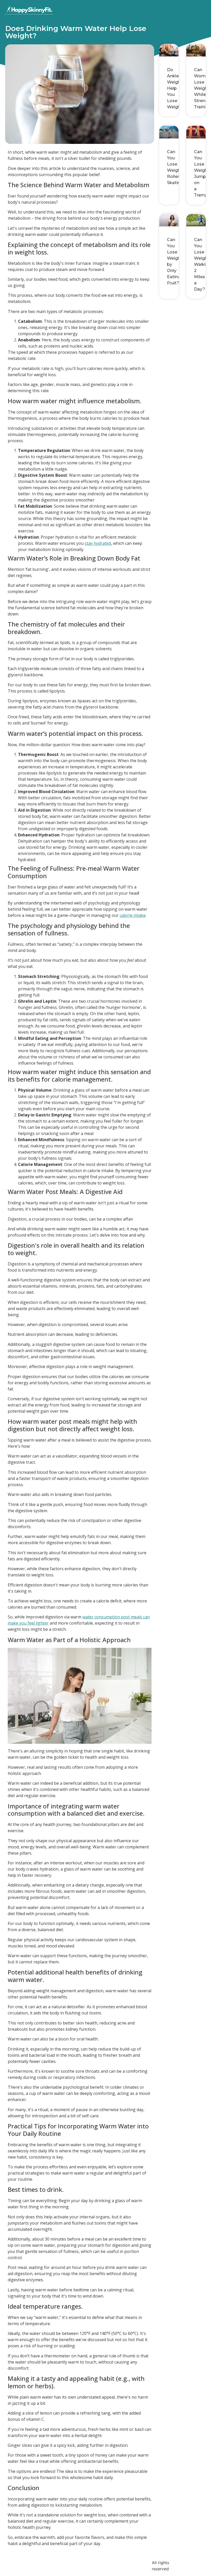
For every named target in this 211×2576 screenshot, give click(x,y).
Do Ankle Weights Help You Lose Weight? (176, 88)
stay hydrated (98, 543)
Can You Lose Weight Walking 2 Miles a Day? (203, 264)
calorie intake (133, 915)
